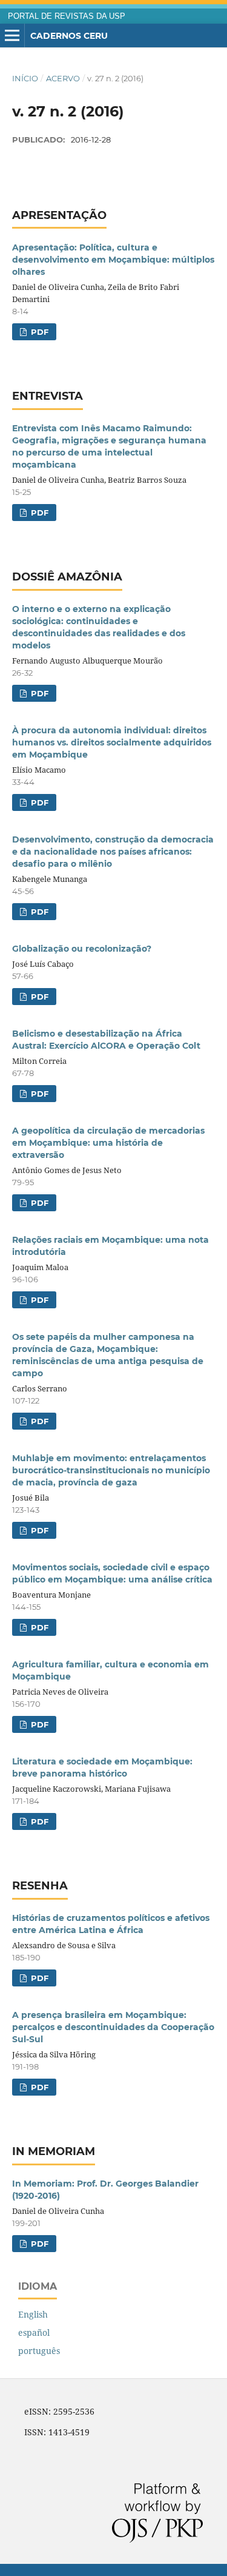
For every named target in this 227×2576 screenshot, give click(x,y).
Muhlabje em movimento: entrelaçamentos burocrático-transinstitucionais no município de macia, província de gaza (111, 1470)
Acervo (63, 78)
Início (25, 78)
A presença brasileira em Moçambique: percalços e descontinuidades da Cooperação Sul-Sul (113, 2027)
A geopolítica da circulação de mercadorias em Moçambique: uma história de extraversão (108, 1143)
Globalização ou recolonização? (82, 949)
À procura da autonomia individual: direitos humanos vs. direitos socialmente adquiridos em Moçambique (112, 742)
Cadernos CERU (69, 36)
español (34, 2332)
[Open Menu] (12, 36)
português (39, 2351)
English (33, 2314)
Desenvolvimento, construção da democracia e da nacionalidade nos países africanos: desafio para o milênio (113, 852)
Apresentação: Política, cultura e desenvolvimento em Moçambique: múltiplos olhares (113, 260)
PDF (38, 332)
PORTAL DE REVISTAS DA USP (67, 16)
